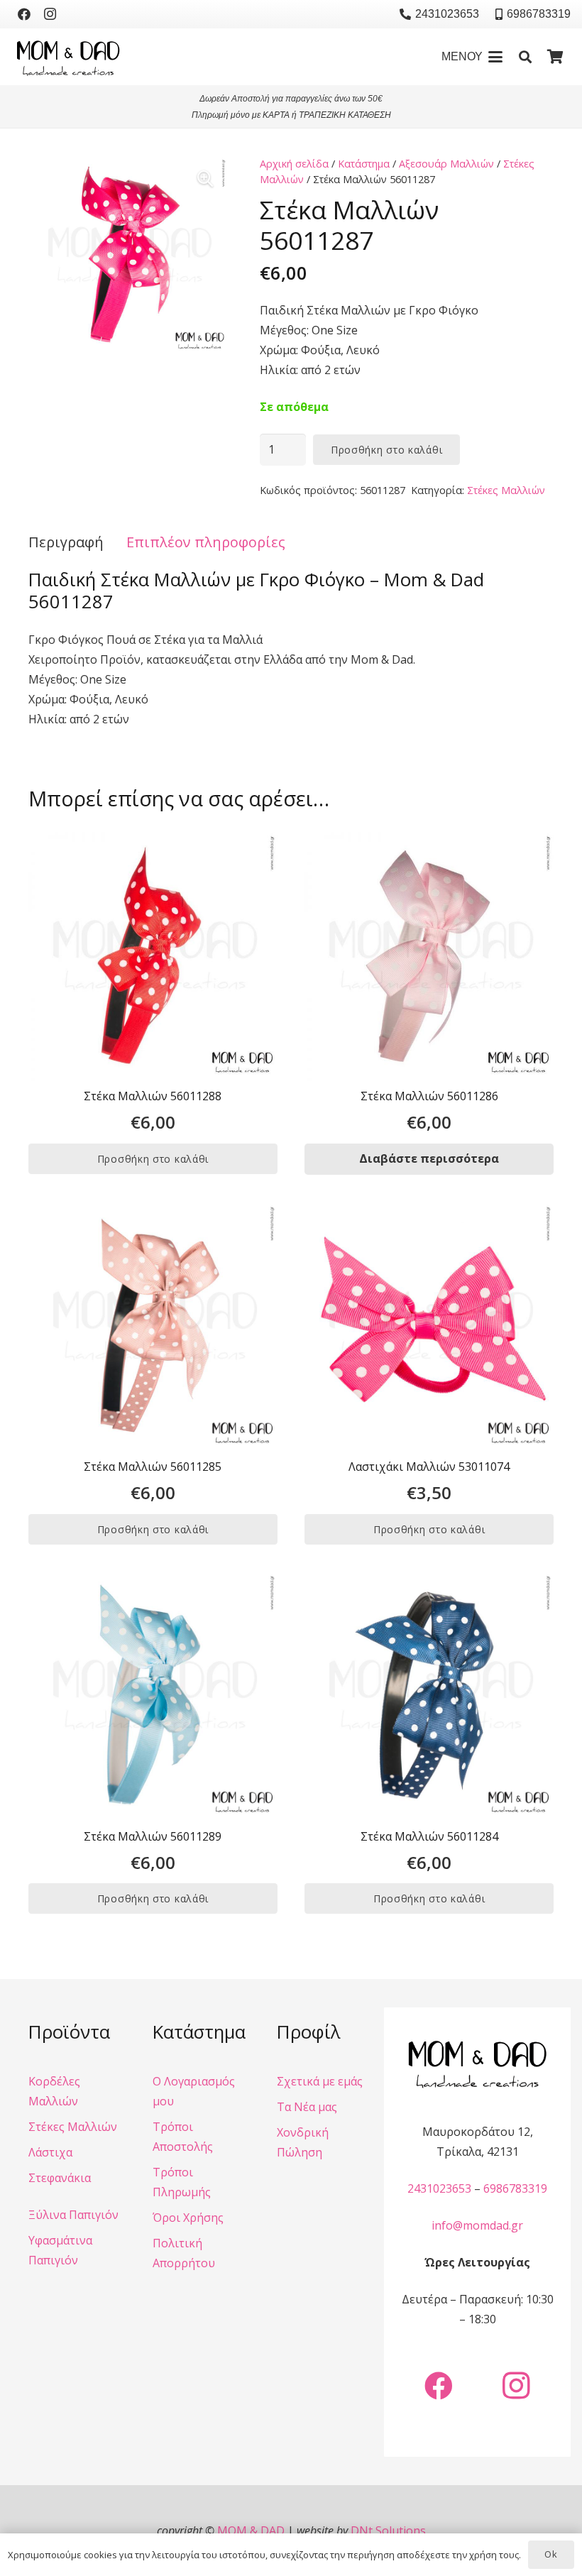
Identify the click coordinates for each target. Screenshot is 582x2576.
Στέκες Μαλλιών (506, 490)
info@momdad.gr (477, 2225)
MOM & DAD (251, 2531)
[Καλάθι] (555, 57)
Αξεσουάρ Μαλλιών (446, 164)
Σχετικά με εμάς (320, 2081)
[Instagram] (50, 14)
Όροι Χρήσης (188, 2218)
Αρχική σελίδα (294, 164)
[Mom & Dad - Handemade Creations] (68, 57)
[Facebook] (24, 14)
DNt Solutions (388, 2531)
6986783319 (515, 2188)
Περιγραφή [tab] (66, 542)
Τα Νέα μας (307, 2107)
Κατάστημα (364, 164)
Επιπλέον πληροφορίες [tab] (206, 542)
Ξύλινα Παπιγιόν (73, 2215)
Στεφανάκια (60, 2178)
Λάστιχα (50, 2152)
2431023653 (439, 2188)
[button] (472, 57)
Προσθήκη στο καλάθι (386, 450)
